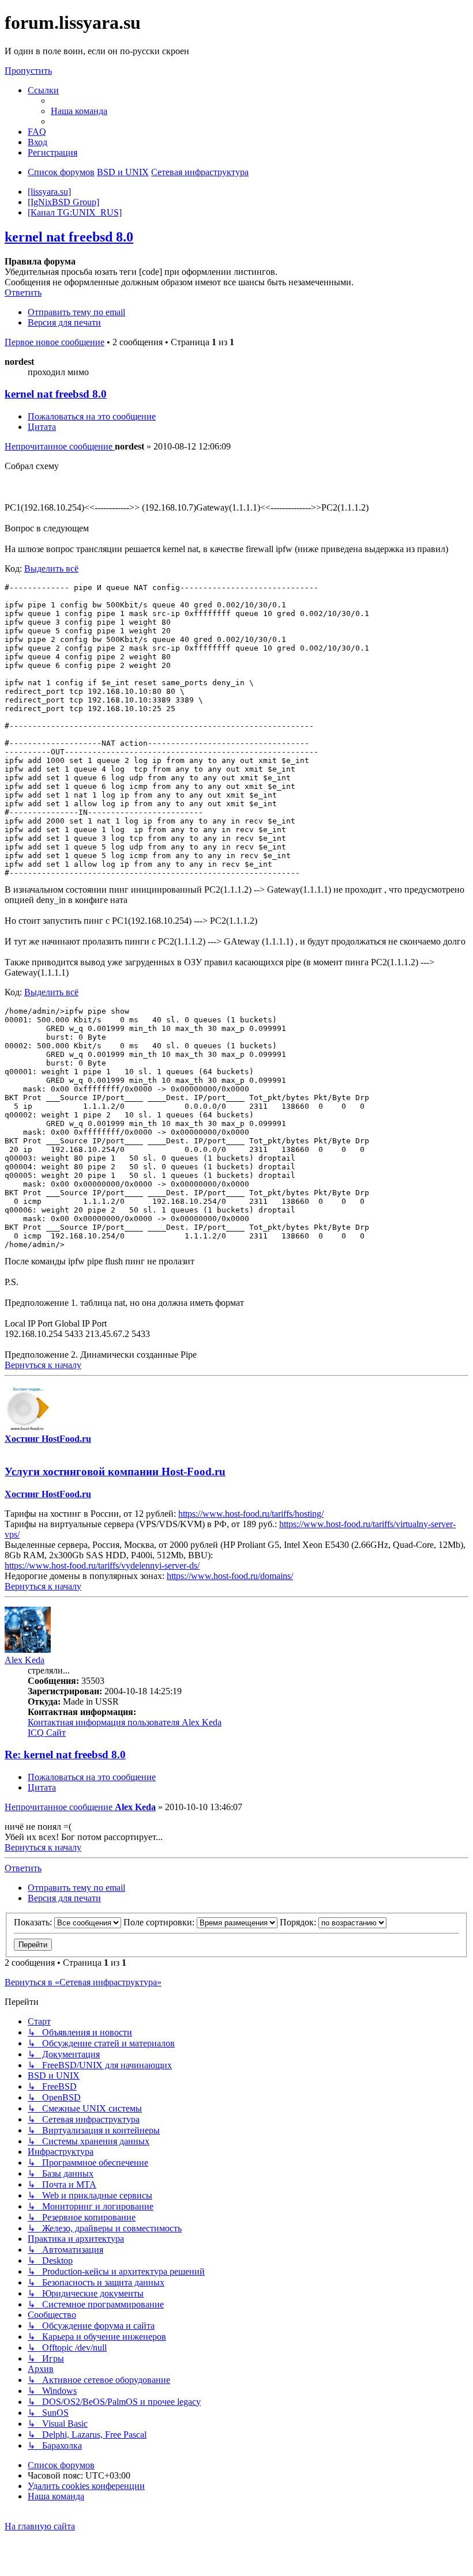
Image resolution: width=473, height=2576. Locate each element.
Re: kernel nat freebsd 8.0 (65, 1755)
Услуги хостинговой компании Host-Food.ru (115, 1472)
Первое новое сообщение (55, 342)
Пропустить (28, 71)
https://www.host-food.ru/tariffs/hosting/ (251, 1514)
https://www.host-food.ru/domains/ (230, 1576)
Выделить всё (51, 569)
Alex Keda (25, 1660)
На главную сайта (40, 2526)
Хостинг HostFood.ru (48, 1439)
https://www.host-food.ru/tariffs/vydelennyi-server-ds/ (102, 1565)
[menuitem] (79, 111)
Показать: (34, 1922)
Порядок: (299, 1922)
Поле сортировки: (160, 1922)
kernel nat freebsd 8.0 (69, 237)
